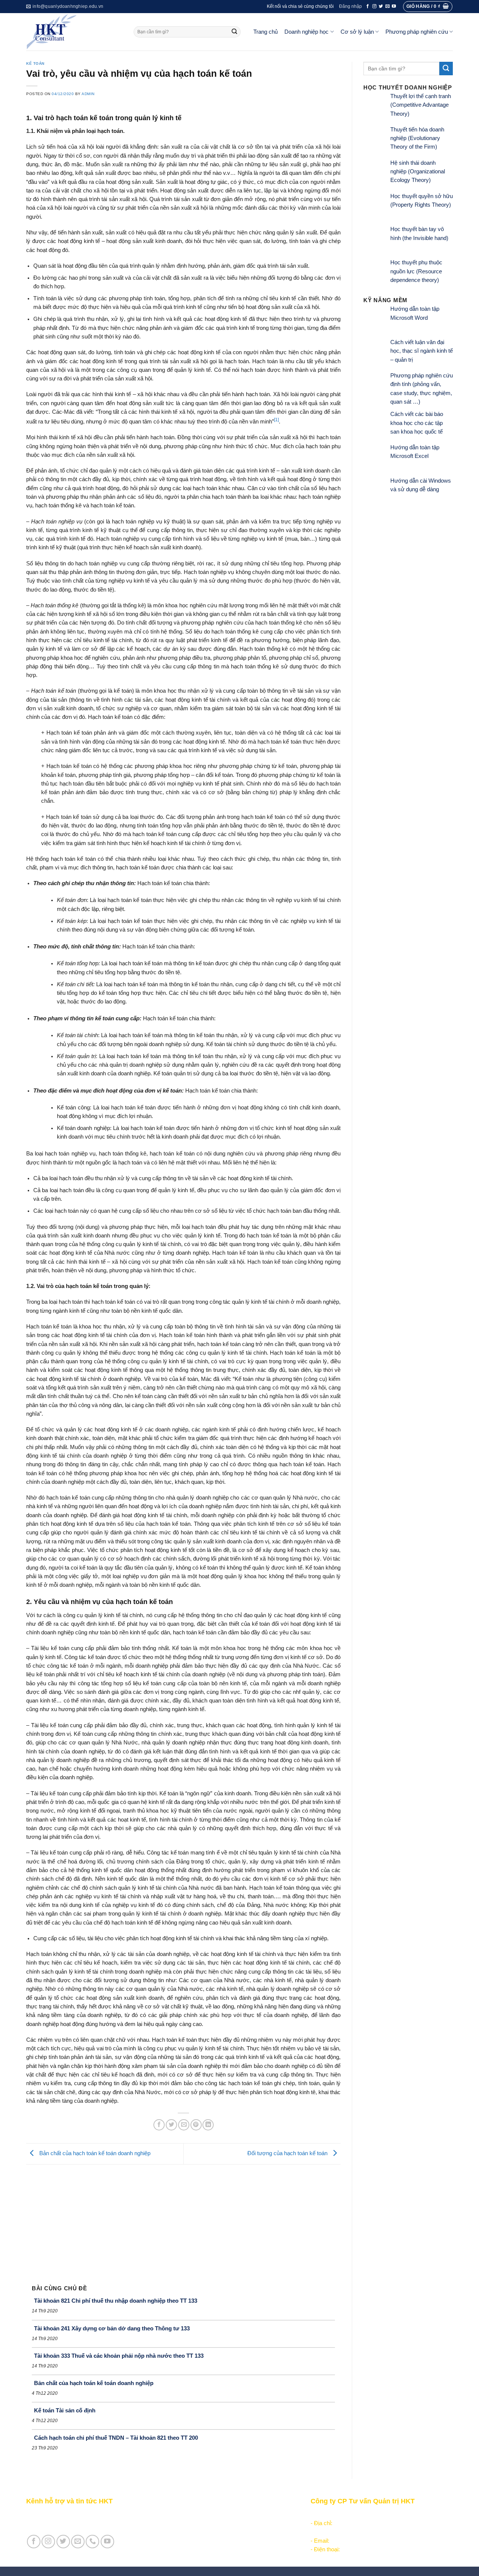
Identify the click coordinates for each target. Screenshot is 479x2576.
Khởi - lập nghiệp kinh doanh (203, 2523)
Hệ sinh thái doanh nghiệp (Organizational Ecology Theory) (418, 172)
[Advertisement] (183, 2221)
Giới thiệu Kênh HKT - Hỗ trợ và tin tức (74, 2515)
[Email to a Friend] (184, 2125)
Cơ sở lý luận (357, 32)
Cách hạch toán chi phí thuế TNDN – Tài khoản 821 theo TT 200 (116, 2438)
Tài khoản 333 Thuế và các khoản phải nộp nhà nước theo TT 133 (119, 2356)
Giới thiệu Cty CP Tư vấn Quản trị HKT (74, 2523)
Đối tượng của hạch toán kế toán (288, 2153)
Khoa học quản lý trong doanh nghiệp (213, 2532)
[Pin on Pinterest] (196, 2125)
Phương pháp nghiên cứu (417, 32)
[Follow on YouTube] (394, 6)
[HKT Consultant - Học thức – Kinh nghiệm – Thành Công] (74, 32)
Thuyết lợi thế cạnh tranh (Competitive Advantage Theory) (421, 105)
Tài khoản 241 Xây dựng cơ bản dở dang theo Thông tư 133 (112, 2328)
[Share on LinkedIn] (208, 2125)
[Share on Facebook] (159, 2125)
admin (88, 94)
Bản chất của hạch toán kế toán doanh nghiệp (94, 2153)
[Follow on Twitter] (381, 6)
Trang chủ (266, 32)
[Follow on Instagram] (374, 6)
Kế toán (35, 63)
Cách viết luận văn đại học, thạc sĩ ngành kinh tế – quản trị (422, 351)
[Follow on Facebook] (368, 6)
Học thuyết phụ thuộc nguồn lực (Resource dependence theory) (416, 271)
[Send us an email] (388, 6)
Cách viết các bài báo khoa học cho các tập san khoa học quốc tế (417, 423)
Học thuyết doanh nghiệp (199, 2541)
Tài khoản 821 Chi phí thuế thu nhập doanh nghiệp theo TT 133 (116, 2301)
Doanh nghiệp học (306, 32)
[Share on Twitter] (171, 2125)
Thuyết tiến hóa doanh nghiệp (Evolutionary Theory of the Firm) (417, 138)
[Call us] (92, 2542)
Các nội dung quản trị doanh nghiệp (211, 2515)
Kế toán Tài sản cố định (65, 2410)
